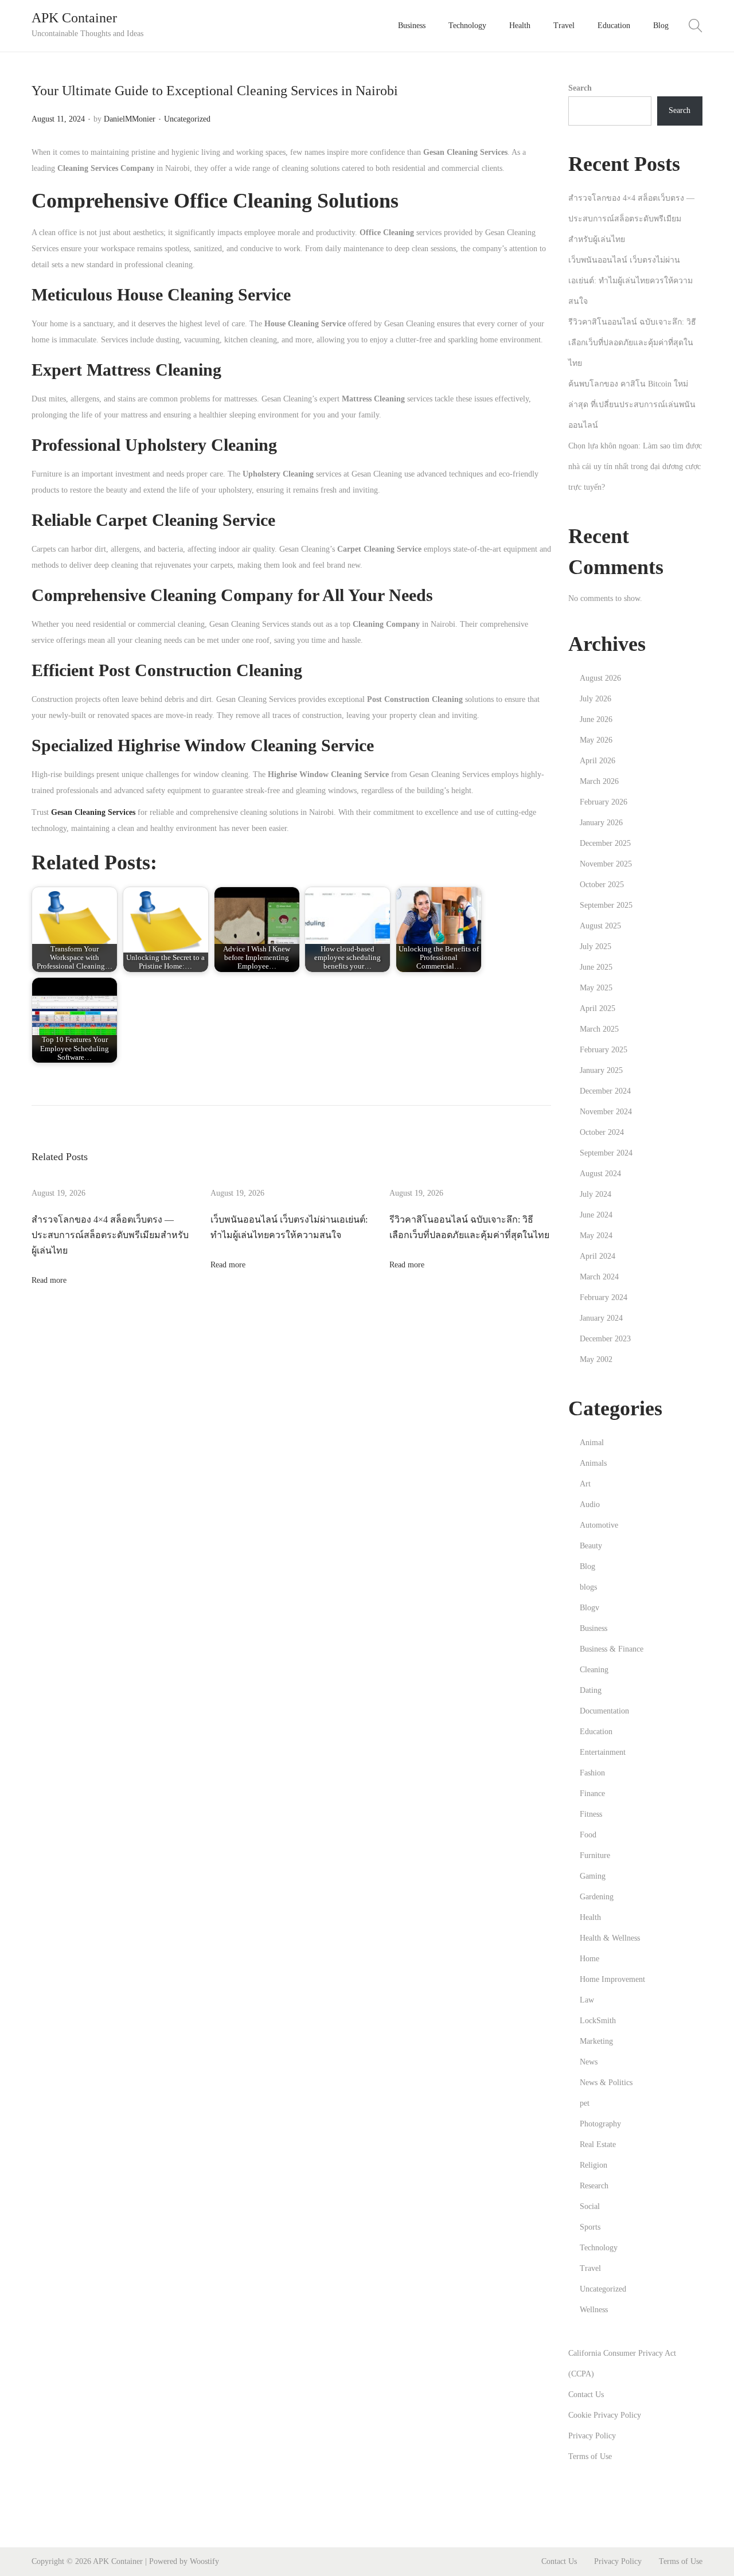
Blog (587, 1566)
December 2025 (605, 843)
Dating (591, 1690)
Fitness (591, 1814)
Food (588, 1835)
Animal (592, 1443)
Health (590, 1917)
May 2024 (596, 1236)
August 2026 (600, 678)
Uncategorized (187, 119)
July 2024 (596, 1194)
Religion (594, 2165)
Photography (600, 2124)
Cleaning (594, 1670)
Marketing (596, 2041)
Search (580, 88)
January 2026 (601, 823)
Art (585, 1484)
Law (587, 2000)
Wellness (594, 2310)
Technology (599, 2248)
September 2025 (606, 905)
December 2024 (605, 1091)
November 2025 (606, 864)
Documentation (604, 1711)
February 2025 (604, 1050)
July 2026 (596, 699)
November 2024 (606, 1112)
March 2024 (599, 1277)
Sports (590, 2227)
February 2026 (604, 802)
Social (590, 2206)
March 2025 (599, 1029)
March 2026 (599, 781)
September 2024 (606, 1153)
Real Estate (598, 2144)
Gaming (593, 1876)
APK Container (74, 18)
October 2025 (602, 885)
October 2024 (602, 1132)
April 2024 (598, 1256)
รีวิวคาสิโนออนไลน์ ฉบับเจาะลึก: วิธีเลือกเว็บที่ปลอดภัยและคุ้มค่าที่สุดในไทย (632, 343)
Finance (592, 1794)
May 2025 (596, 988)
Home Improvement (612, 1979)
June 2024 (596, 1215)
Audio (590, 1504)
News (589, 2062)
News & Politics (606, 2083)
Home (589, 1959)
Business (594, 1628)
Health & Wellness (610, 1938)
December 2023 (605, 1339)
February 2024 (604, 1297)
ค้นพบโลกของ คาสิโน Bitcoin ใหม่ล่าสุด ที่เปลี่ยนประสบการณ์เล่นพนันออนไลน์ (632, 405)
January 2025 (601, 1070)
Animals (593, 1463)
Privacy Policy (592, 2436)
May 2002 (596, 1359)
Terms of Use (590, 2456)
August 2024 (600, 1174)
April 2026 (598, 761)
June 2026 (596, 719)
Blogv (589, 1608)
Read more (49, 1280)
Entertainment (603, 1752)
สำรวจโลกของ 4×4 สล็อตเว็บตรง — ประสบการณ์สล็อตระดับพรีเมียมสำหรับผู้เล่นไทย (110, 1235)
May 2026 (596, 740)
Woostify (204, 2561)
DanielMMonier (130, 119)
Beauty (591, 1546)
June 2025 (596, 967)
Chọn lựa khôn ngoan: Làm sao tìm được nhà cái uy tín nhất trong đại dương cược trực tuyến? (635, 467)
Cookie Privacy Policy (605, 2415)
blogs (588, 1587)
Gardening (597, 1897)
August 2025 (600, 926)
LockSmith (598, 2021)
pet (585, 2103)
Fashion (592, 1773)
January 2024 (601, 1318)
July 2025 (596, 947)
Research (594, 2186)
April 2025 (598, 1008)
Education (596, 1732)
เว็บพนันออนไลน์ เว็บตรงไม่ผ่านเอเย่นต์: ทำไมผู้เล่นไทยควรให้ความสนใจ (630, 281)
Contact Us (586, 2394)
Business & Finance (612, 1649)
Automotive (599, 1525)
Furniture (595, 1855)
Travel (590, 2268)
